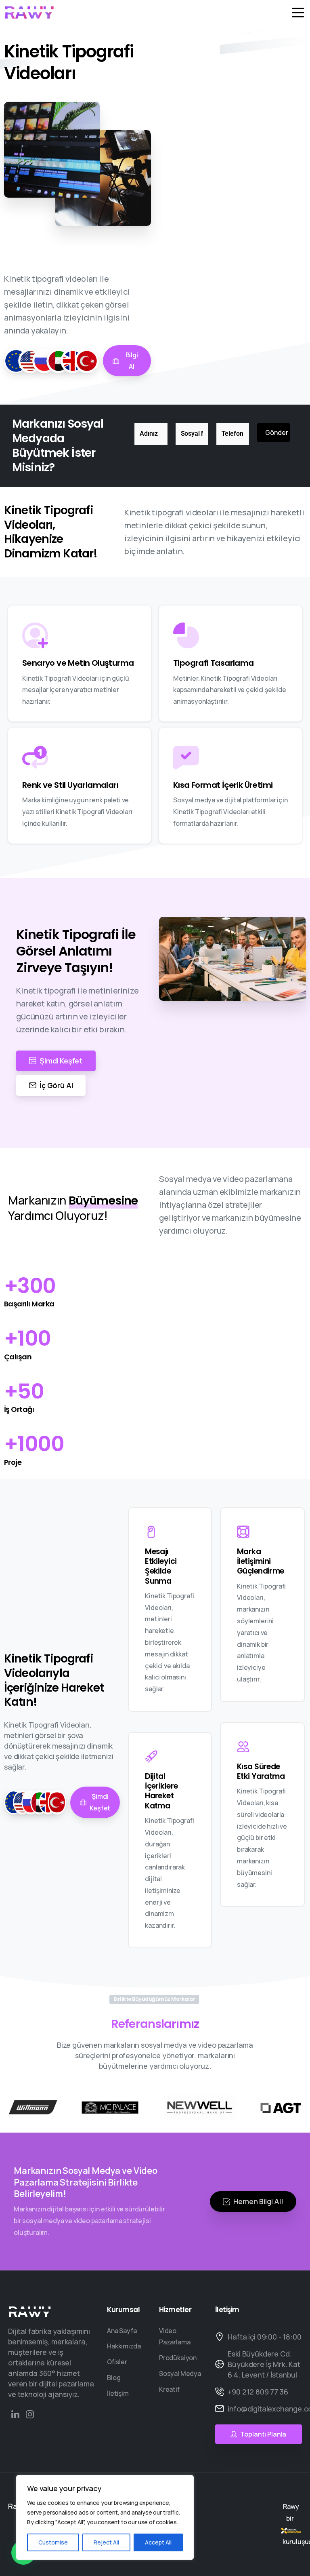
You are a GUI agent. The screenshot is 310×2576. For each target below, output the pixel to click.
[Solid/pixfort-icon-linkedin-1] (15, 2414)
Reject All (106, 2542)
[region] (105, 2517)
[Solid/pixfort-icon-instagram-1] (30, 2414)
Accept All (158, 2542)
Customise (53, 2542)
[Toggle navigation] (298, 13)
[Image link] (30, 2311)
